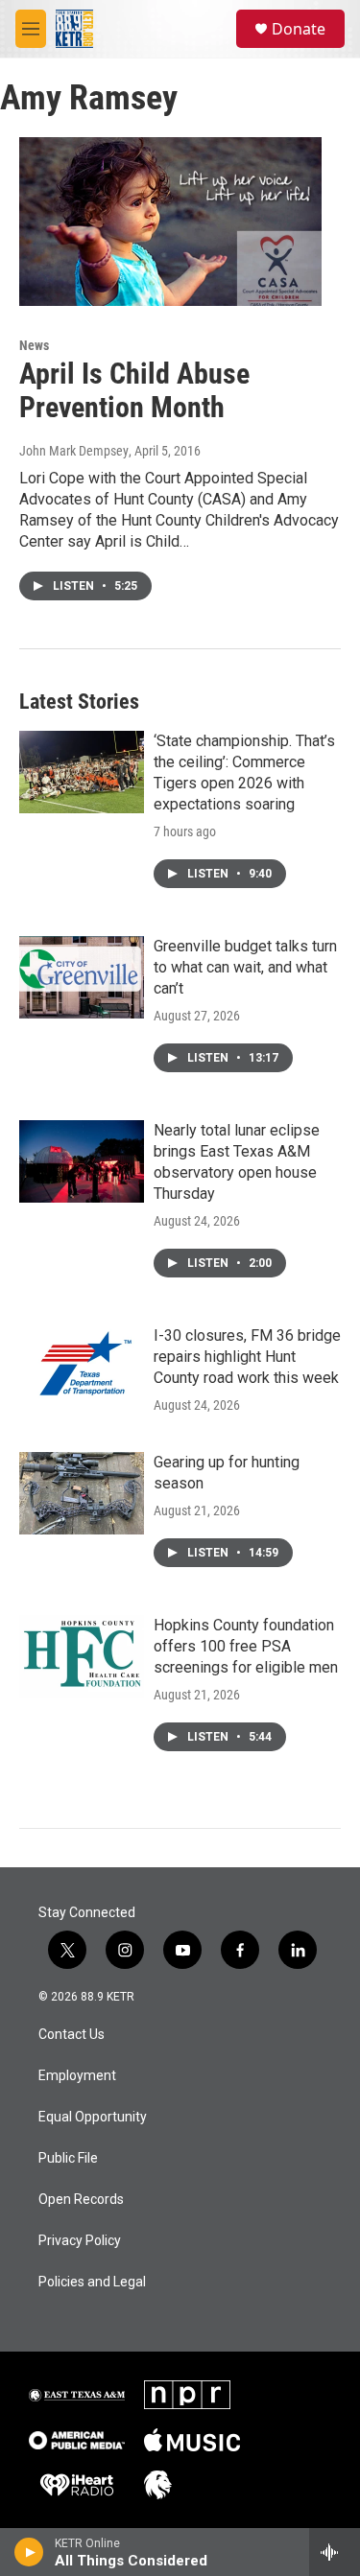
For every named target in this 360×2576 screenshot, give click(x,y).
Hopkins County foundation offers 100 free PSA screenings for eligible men (246, 1646)
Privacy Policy (80, 2241)
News (34, 345)
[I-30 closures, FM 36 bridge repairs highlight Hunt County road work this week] (82, 1367)
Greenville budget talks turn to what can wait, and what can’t (245, 967)
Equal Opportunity (93, 2117)
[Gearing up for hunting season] (82, 1493)
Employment (77, 2076)
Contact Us (72, 2035)
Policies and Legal (92, 2282)
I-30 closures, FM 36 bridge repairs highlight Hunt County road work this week (247, 1357)
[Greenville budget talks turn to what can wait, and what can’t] (82, 977)
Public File (68, 2158)
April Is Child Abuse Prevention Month (134, 390)
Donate (299, 29)
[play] (29, 2552)
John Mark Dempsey (74, 451)
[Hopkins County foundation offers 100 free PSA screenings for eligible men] (82, 1656)
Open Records (81, 2200)
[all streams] (335, 2552)
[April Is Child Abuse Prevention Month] (170, 222)
